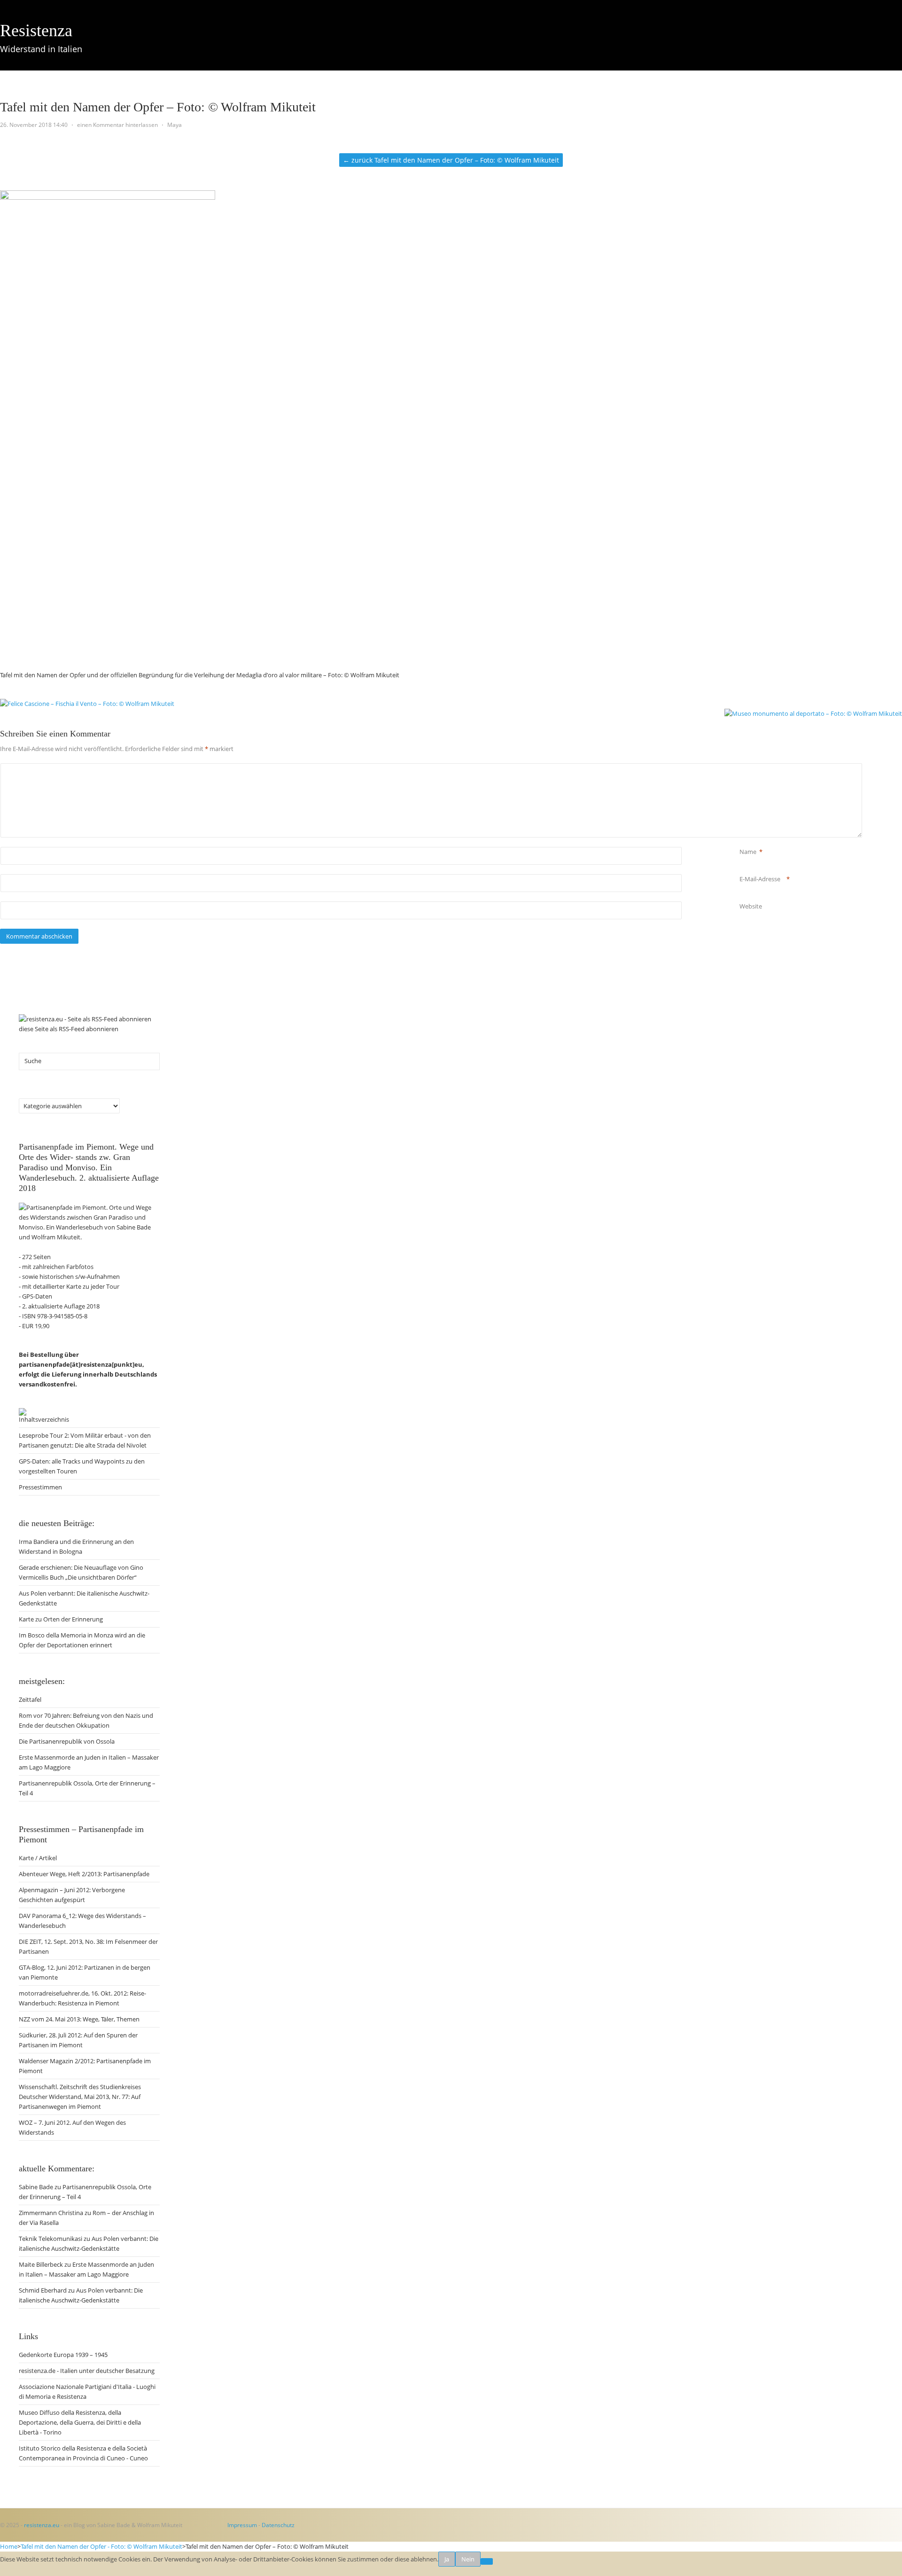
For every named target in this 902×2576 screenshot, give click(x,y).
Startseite (13, 85)
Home (9, 2546)
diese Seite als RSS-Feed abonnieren (69, 1029)
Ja (447, 2559)
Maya (175, 125)
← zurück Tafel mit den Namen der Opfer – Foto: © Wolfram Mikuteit (451, 160)
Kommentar (741, 768)
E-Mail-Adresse (760, 879)
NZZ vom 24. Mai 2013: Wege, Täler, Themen (79, 2019)
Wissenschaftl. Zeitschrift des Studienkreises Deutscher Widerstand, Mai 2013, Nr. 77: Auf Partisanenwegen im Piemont (80, 2097)
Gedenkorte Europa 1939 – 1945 (63, 2355)
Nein (468, 2559)
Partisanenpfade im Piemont (117, 85)
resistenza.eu (42, 2525)
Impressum (242, 2525)
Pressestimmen (40, 1487)
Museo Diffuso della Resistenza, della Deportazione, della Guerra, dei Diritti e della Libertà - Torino (80, 2422)
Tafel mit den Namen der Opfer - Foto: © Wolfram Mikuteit (101, 2546)
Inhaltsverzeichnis (44, 1419)
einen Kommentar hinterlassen (117, 125)
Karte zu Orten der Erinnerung (61, 1619)
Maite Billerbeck (41, 2264)
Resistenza (36, 31)
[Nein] (487, 2561)
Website (751, 906)
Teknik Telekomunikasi (51, 2239)
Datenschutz (278, 2525)
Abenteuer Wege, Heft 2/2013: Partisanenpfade (84, 1874)
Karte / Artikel (191, 85)
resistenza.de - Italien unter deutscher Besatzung (87, 2371)
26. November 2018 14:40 (34, 125)
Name (748, 852)
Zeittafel (52, 85)
